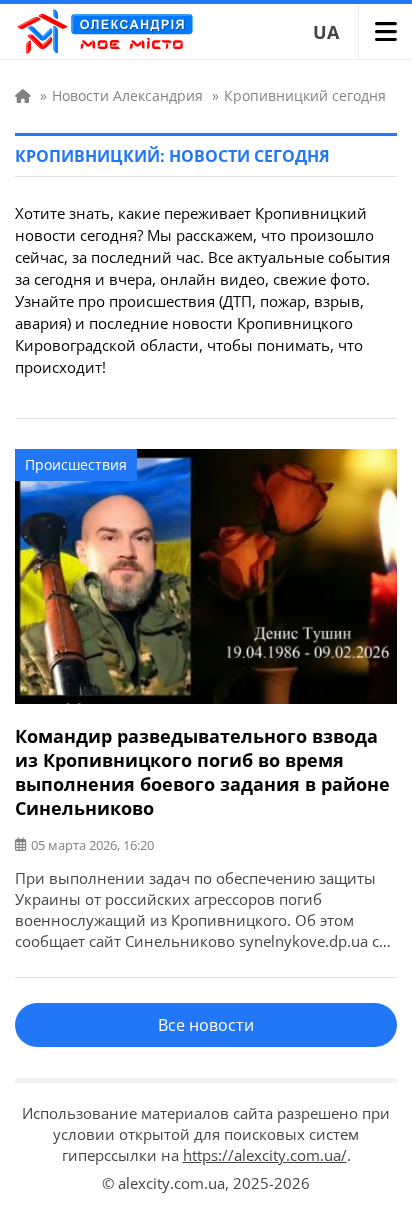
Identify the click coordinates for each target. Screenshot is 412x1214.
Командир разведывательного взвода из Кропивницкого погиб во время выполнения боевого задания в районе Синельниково (202, 772)
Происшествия (76, 464)
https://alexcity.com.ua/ (265, 1155)
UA (326, 32)
